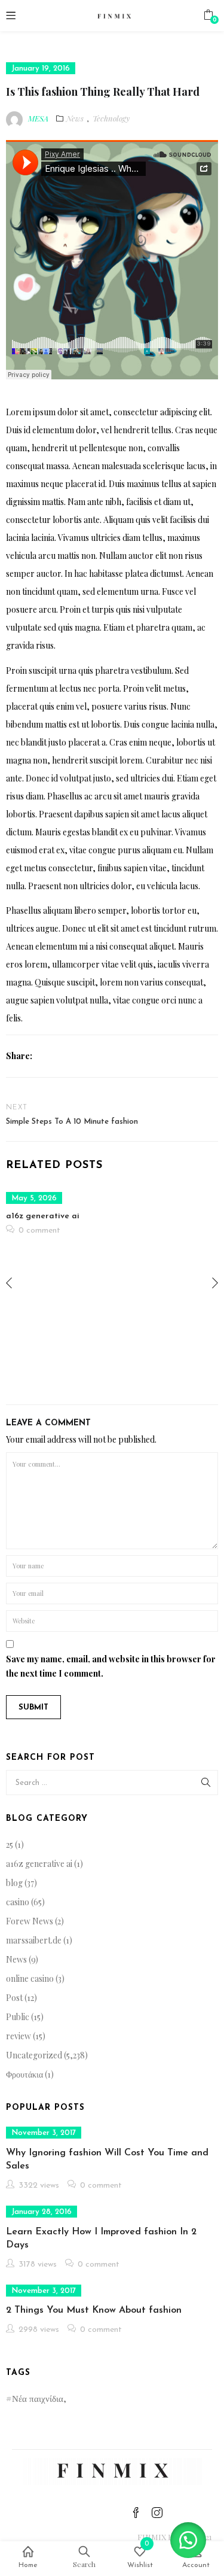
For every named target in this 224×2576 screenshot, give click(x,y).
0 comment (39, 1231)
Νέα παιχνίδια (38, 2398)
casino (18, 1902)
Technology (111, 118)
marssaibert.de (34, 1940)
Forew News (30, 1921)
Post (14, 1998)
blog (14, 1883)
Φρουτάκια (24, 2074)
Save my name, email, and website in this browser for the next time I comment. (111, 1666)
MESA (38, 118)
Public (18, 2017)
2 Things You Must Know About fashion (94, 2310)
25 (10, 1844)
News (75, 118)
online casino (30, 1979)
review (19, 2036)
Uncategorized (34, 2055)
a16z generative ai (43, 1216)
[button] (208, 15)
